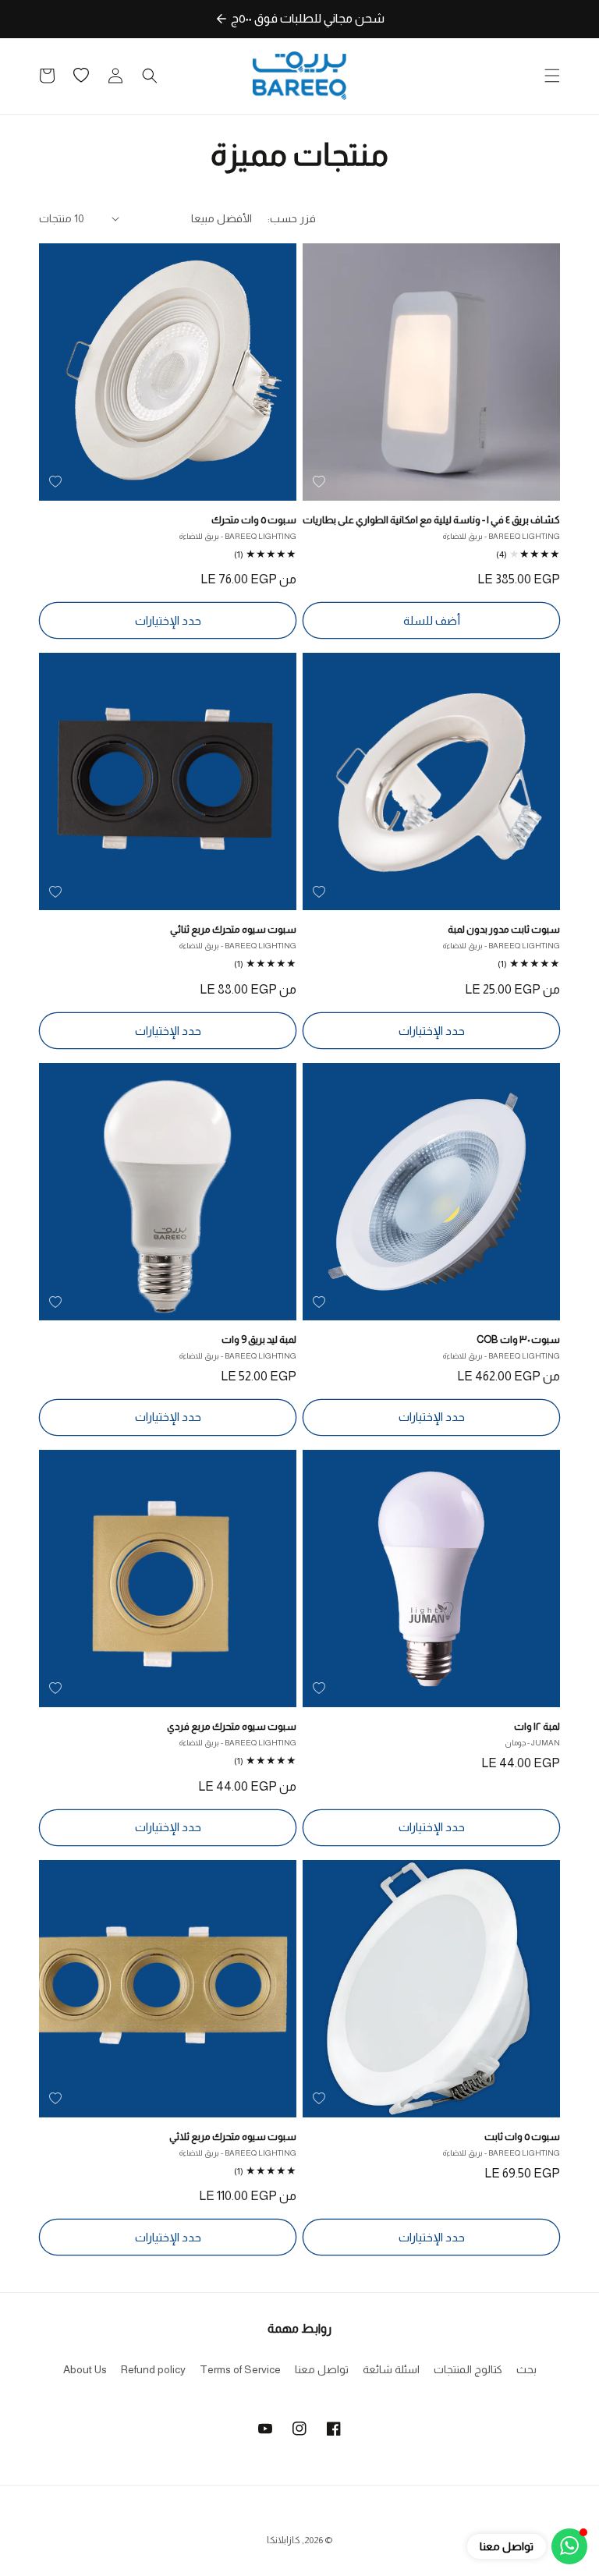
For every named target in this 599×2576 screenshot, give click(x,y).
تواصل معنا (322, 2369)
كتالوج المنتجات (468, 2369)
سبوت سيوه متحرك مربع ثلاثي (233, 2137)
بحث (526, 2369)
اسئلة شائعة (391, 2369)
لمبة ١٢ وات (537, 1726)
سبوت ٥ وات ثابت (522, 2137)
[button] (552, 76)
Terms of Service (240, 2369)
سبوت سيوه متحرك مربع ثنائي (233, 929)
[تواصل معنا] (569, 2546)
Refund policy (153, 2369)
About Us (85, 2369)
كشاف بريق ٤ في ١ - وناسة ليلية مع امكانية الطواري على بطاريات (431, 520)
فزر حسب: (292, 218)
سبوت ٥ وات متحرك (254, 520)
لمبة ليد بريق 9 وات (259, 1339)
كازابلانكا (284, 2540)
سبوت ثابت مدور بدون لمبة (504, 929)
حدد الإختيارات (168, 620)
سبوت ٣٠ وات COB (518, 1339)
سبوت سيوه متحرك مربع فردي (232, 1726)
